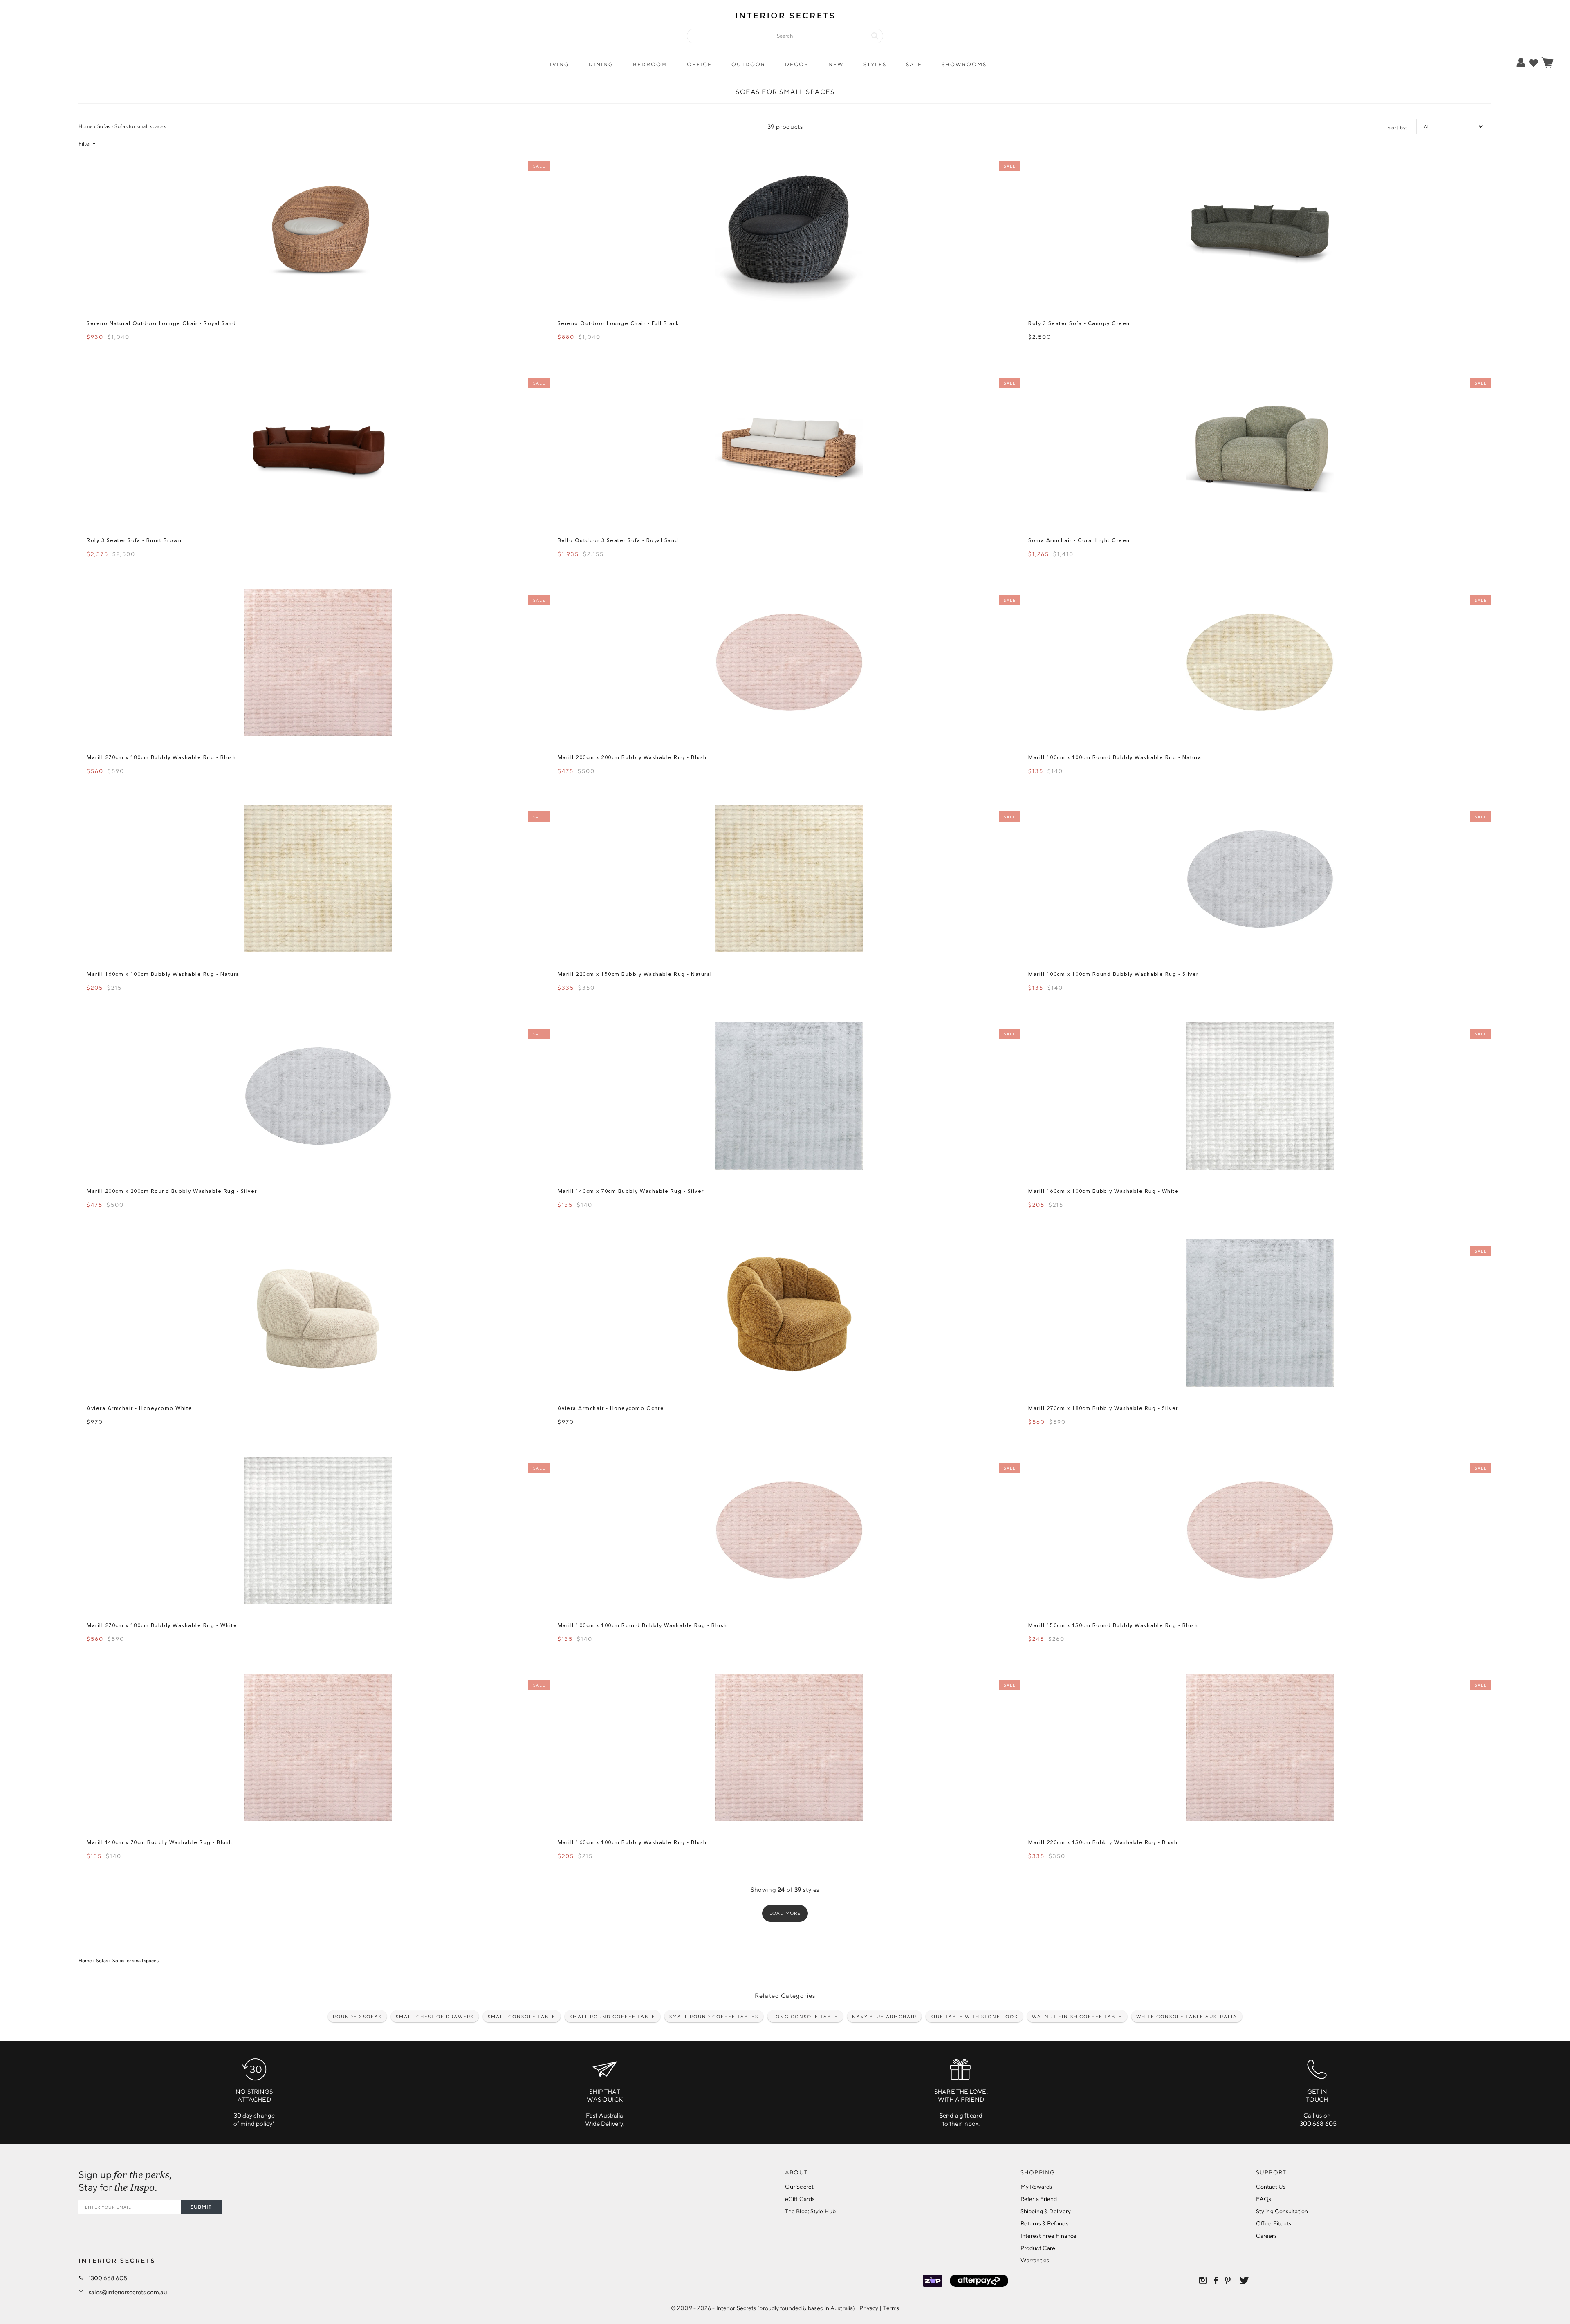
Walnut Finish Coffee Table (1077, 2016)
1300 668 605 (108, 2278)
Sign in (1495, 80)
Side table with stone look (974, 2016)
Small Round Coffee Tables (714, 2016)
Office (699, 64)
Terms (891, 2308)
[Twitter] (1244, 2280)
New (836, 64)
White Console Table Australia (1187, 2016)
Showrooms (964, 64)
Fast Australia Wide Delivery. (605, 2108)
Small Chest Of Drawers (435, 2016)
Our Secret (799, 2187)
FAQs (1264, 2199)
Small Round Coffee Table (612, 2016)
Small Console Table (522, 2016)
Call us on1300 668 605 (1317, 2108)
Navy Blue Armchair (884, 2016)
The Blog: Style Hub (810, 2211)
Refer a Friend (1039, 2199)
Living (558, 64)
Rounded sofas (357, 2016)
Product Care (1038, 2248)
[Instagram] (1203, 2280)
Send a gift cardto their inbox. (961, 2108)
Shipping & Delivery (1046, 2211)
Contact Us (1271, 2187)
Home (86, 126)
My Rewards (1036, 2187)
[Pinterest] (1229, 2280)
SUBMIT (201, 2207)
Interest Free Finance (1049, 2236)
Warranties (1035, 2260)
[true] (1534, 63)
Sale (914, 64)
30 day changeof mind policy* (254, 2108)
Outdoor (748, 64)
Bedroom (650, 64)
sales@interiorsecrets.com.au (128, 2292)
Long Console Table (805, 2016)
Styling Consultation (1282, 2211)
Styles (875, 64)
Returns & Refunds (1044, 2223)
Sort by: (1398, 127)
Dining (601, 64)
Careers (1266, 2236)
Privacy (869, 2308)
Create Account (1495, 93)
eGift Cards (800, 2199)
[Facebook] (1216, 2280)
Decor (797, 64)
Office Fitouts (1274, 2223)
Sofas (104, 126)
